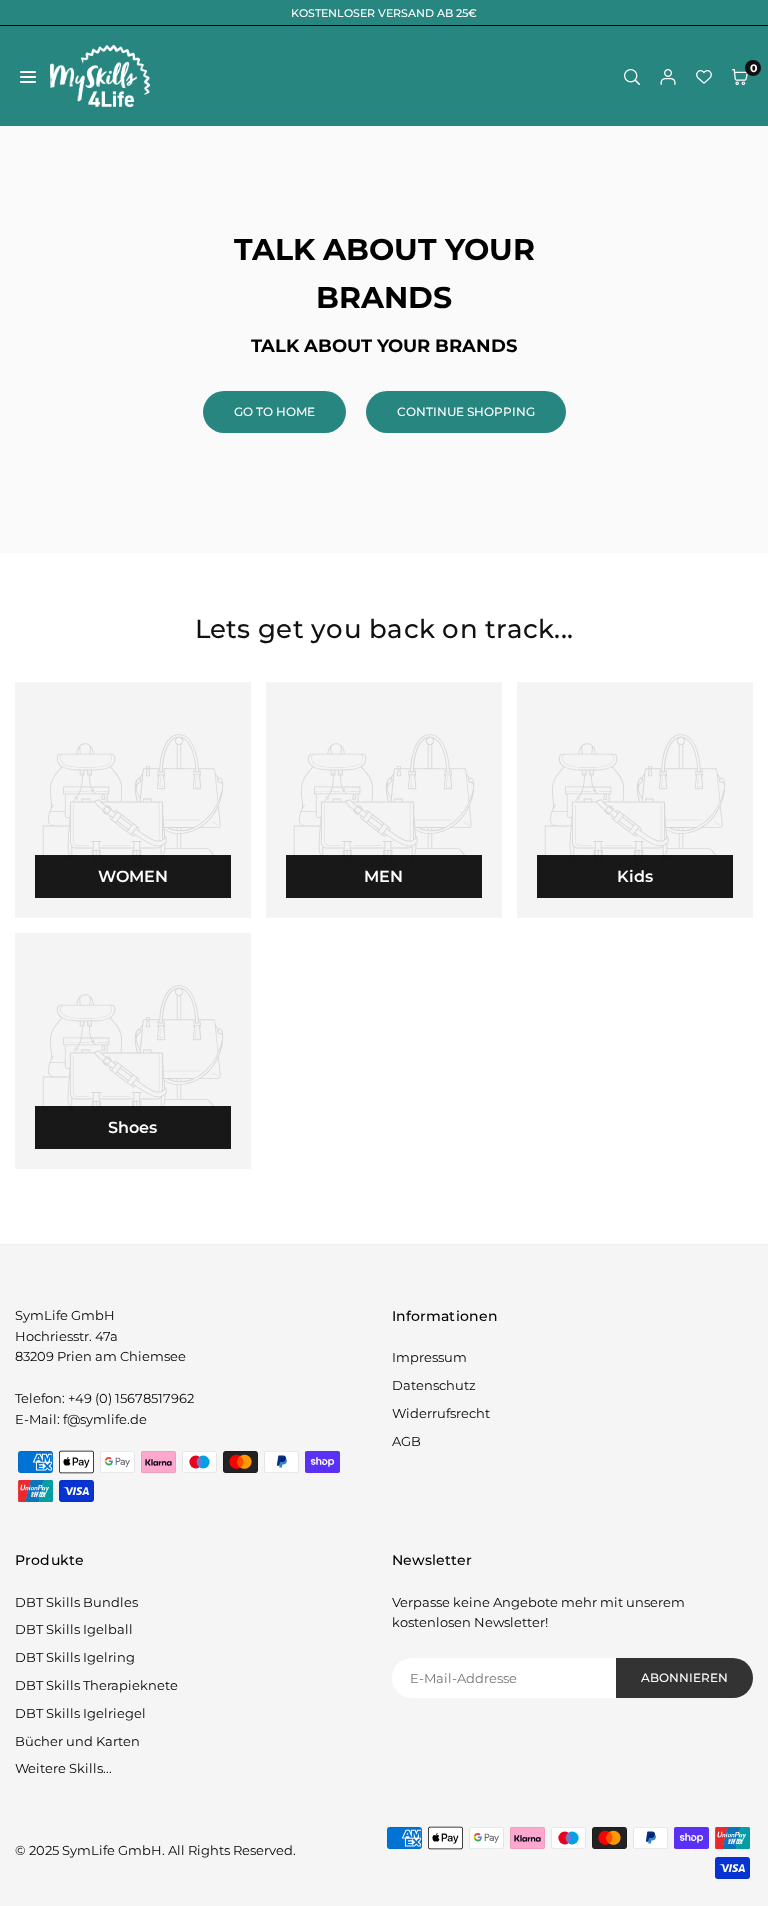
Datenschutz (434, 1385)
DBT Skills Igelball (74, 1629)
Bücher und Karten (77, 1741)
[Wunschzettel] (704, 76)
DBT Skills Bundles (76, 1602)
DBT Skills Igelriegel (80, 1713)
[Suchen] (632, 76)
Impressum (429, 1357)
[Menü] (28, 76)
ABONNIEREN (684, 1677)
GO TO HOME (274, 411)
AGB (406, 1441)
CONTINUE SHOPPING (466, 411)
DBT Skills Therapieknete (96, 1685)
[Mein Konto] (668, 76)
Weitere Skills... (63, 1768)
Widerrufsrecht (441, 1413)
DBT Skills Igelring (75, 1657)
